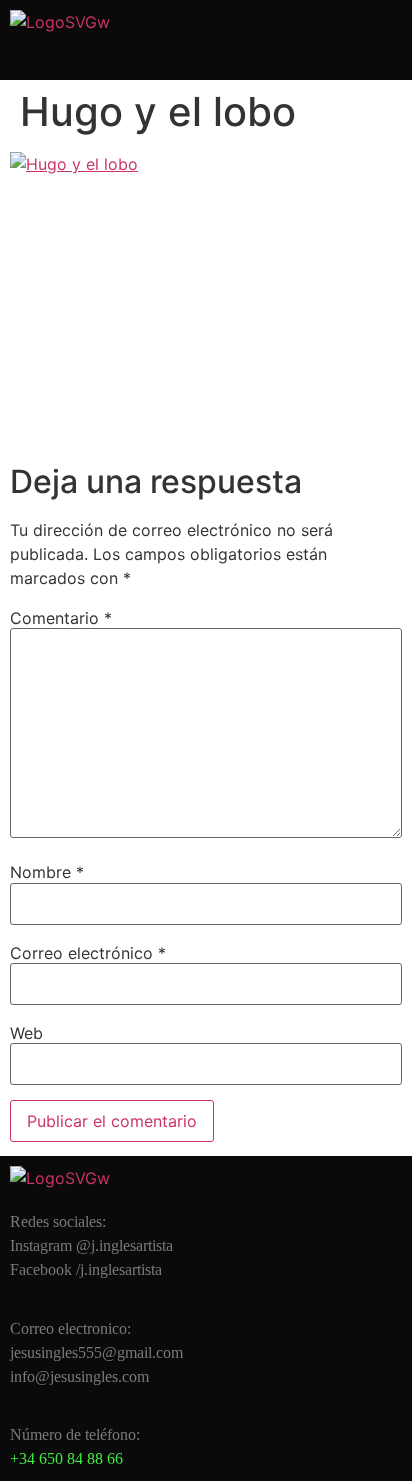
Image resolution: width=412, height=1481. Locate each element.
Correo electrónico (88, 953)
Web (26, 1033)
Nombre (47, 872)
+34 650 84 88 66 (66, 1458)
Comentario (61, 618)
